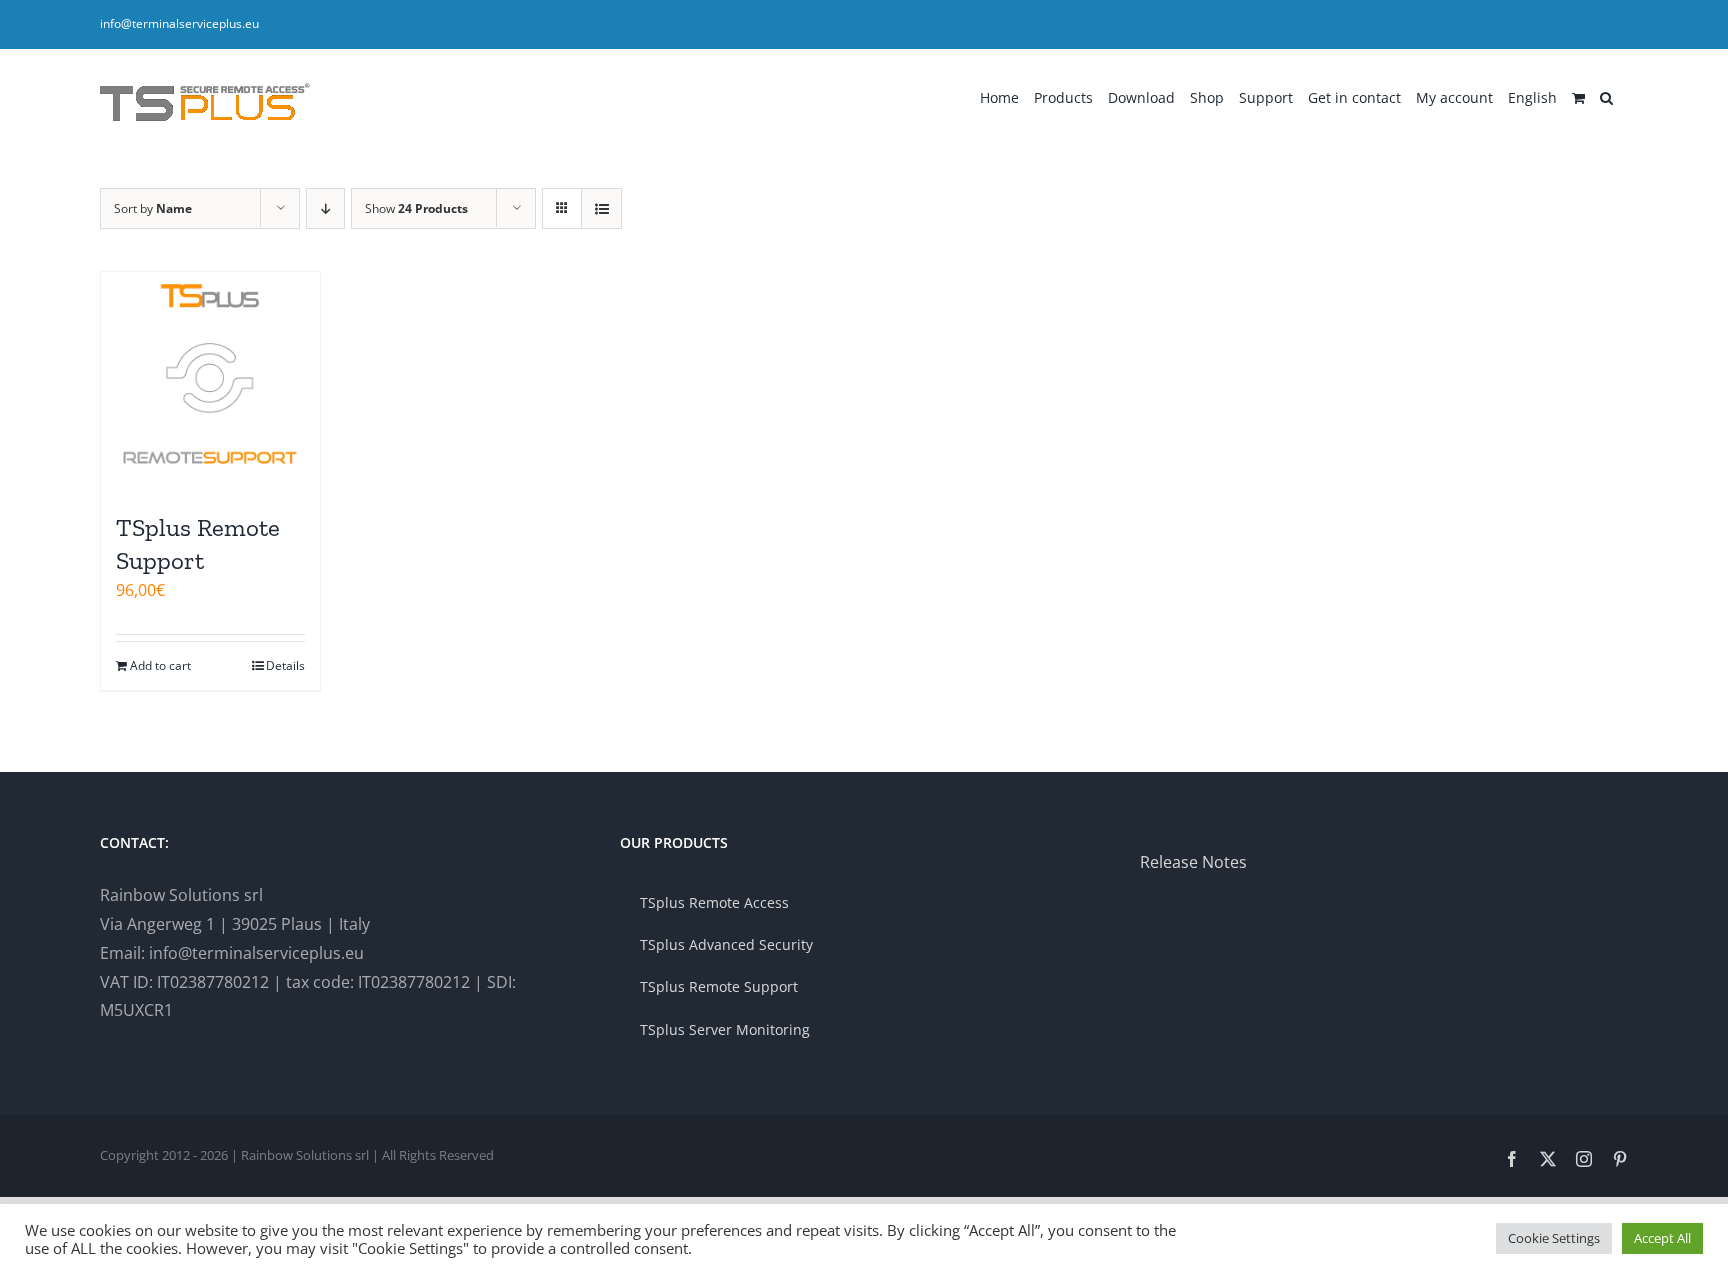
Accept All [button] (1662, 1238)
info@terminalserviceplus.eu (179, 23)
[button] (1606, 96)
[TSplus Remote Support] (210, 381)
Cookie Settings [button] (1554, 1238)
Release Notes (1193, 862)
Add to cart (160, 665)
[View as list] (601, 208)
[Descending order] (325, 208)
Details (285, 665)
